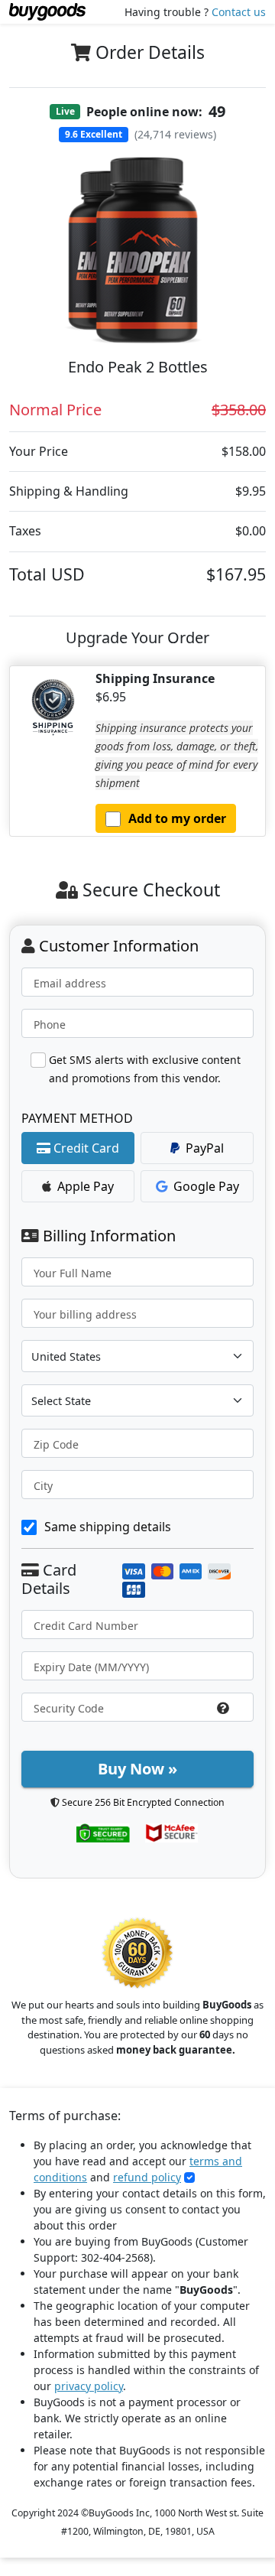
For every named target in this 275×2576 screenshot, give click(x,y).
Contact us (239, 12)
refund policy (147, 2177)
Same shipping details (108, 1527)
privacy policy (89, 2386)
